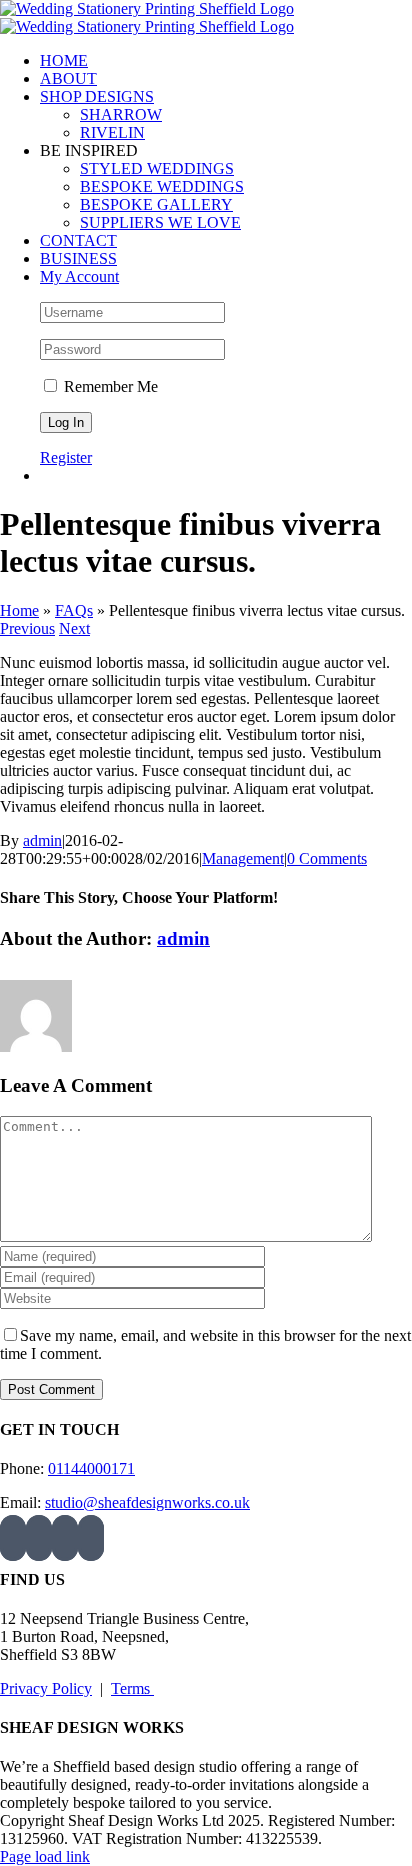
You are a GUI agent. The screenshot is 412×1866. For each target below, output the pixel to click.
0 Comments (327, 858)
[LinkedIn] (91, 1538)
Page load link (45, 1856)
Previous (27, 628)
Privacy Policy (46, 1688)
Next (74, 628)
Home (19, 610)
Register (66, 457)
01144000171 (91, 1468)
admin (42, 840)
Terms (132, 1688)
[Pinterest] (65, 1538)
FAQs (74, 610)
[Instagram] (13, 1538)
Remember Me (109, 386)
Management (243, 858)
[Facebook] (39, 1538)
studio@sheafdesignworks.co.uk (147, 1502)
